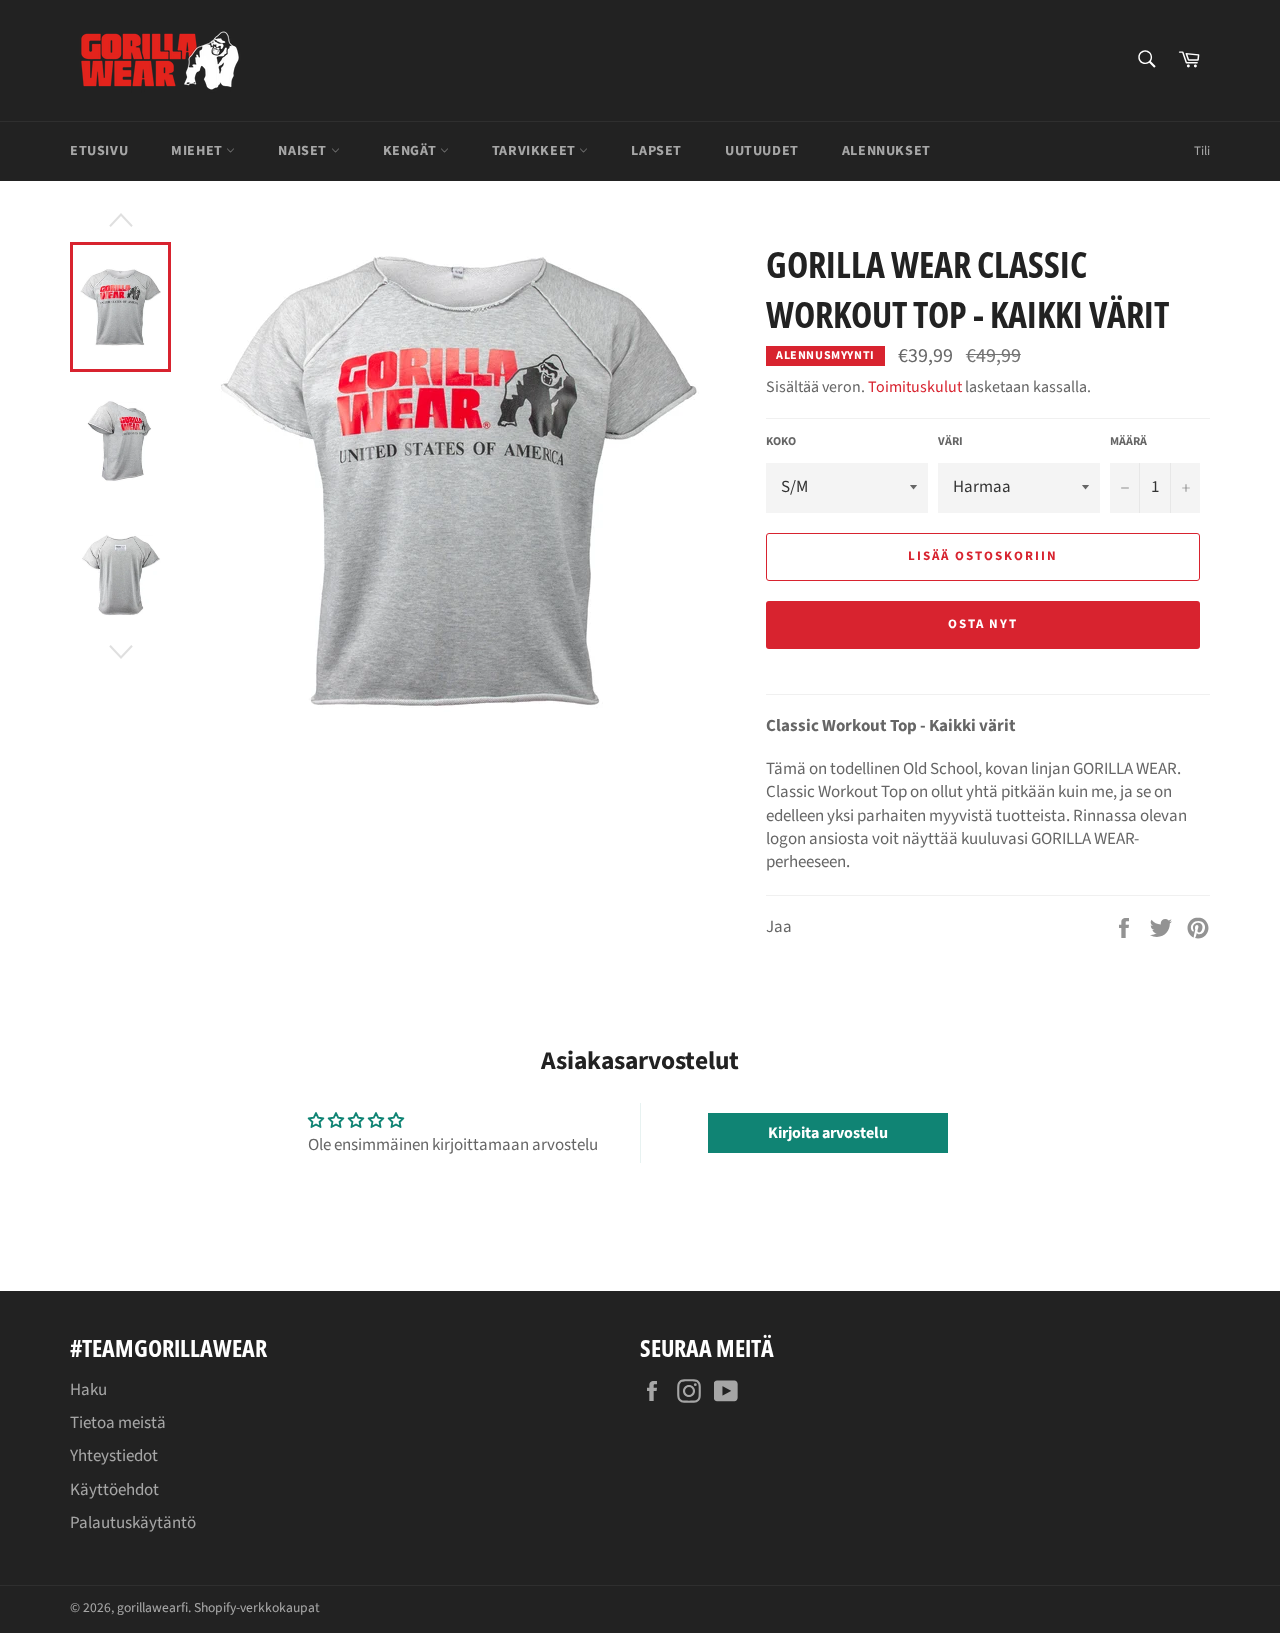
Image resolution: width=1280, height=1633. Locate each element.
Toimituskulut (915, 387)
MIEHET (198, 151)
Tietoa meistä (118, 1423)
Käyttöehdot (114, 1490)
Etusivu (99, 151)
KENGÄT (411, 151)
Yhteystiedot (114, 1456)
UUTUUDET (762, 151)
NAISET (304, 151)
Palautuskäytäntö (133, 1523)
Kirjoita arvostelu (828, 1133)
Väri (950, 442)
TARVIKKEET (536, 151)
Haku (88, 1390)
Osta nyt (983, 624)
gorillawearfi (152, 1607)
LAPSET (656, 151)
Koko (781, 442)
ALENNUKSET (886, 151)
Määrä (1128, 442)
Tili (1202, 151)
